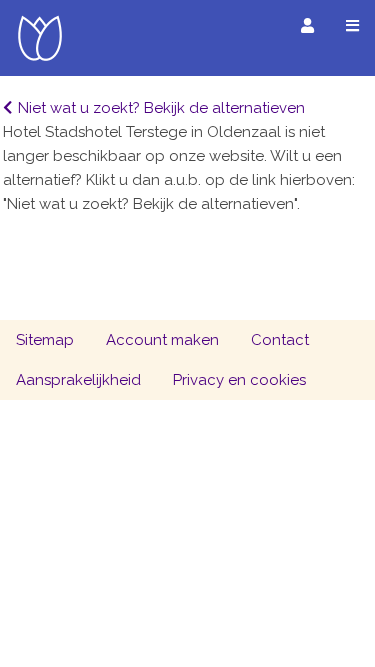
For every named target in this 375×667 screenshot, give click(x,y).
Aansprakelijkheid (78, 380)
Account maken (162, 340)
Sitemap (45, 340)
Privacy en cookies (239, 380)
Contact (280, 340)
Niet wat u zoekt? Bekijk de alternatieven (161, 108)
